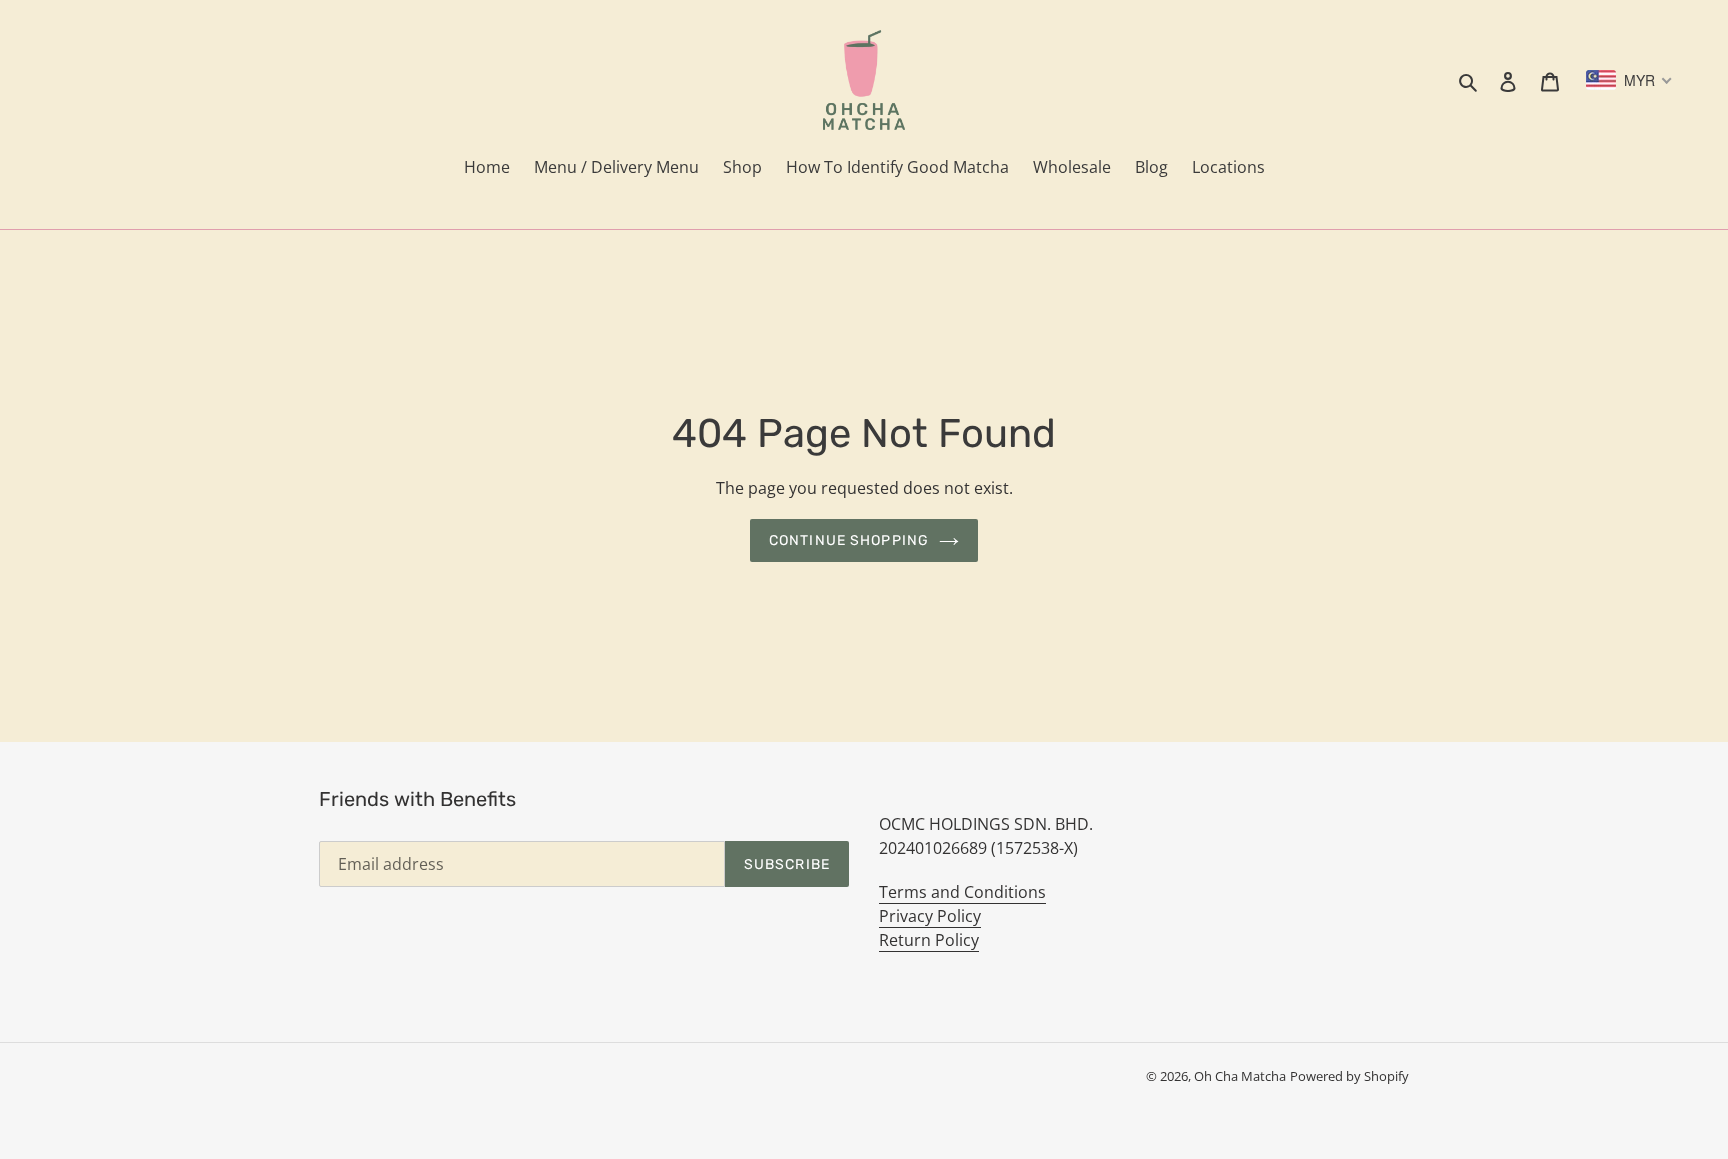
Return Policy (929, 940)
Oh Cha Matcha (1240, 1076)
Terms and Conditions (962, 892)
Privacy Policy (930, 916)
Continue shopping (849, 540)
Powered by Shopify (1349, 1076)
